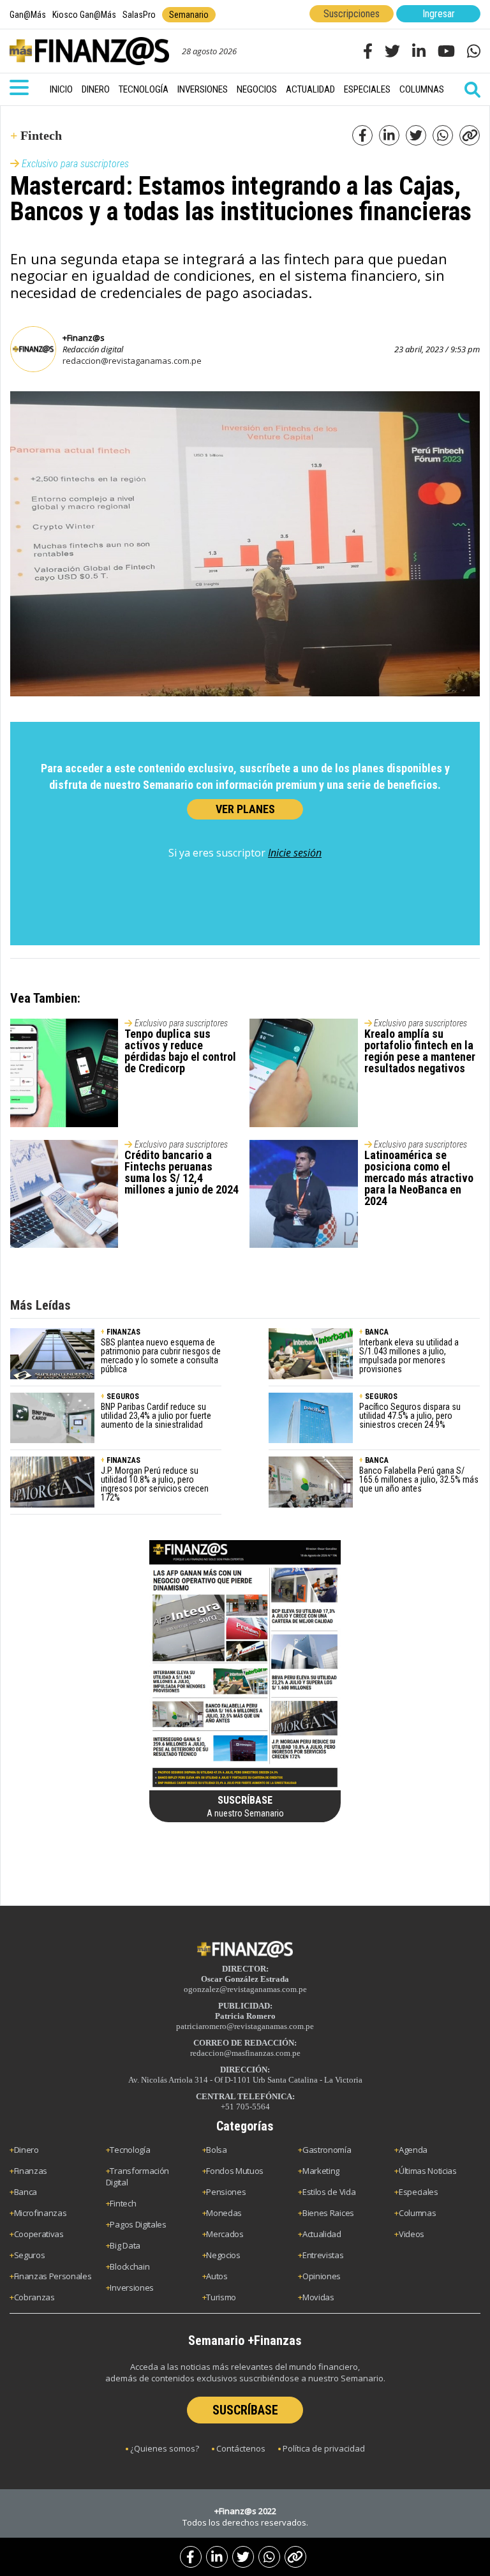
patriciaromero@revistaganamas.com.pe (245, 2026)
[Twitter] (243, 2557)
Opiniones (322, 2276)
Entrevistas (323, 2255)
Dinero (96, 89)
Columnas (422, 89)
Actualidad (310, 89)
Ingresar (439, 14)
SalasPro (139, 15)
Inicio (61, 89)
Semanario (189, 15)
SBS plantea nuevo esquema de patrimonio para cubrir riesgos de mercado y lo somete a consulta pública (161, 1356)
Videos (412, 2234)
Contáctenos (241, 2448)
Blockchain (130, 2266)
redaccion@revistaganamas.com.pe (132, 361)
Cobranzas (34, 2297)
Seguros (30, 2255)
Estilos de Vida (329, 2192)
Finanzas (31, 2171)
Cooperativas (39, 2234)
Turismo (221, 2297)
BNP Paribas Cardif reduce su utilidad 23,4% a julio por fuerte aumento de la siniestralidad (156, 1416)
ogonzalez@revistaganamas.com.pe (245, 1989)
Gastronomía (327, 2150)
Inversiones (203, 89)
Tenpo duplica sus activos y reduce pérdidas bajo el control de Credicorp (180, 1051)
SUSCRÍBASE (245, 2410)
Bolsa (216, 2150)
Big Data (125, 2245)
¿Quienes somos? (165, 2448)
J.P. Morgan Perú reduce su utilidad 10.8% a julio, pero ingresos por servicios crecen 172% (155, 1484)
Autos (217, 2276)
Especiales (367, 89)
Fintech (123, 2203)
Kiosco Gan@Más (84, 15)
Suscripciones (352, 14)
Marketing (321, 2171)
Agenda (413, 2150)
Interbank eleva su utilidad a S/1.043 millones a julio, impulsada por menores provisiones (409, 1356)
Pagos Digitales (138, 2224)
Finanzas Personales (53, 2276)
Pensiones (226, 2192)
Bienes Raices (328, 2213)
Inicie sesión (295, 853)
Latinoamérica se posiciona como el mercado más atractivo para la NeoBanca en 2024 (419, 1178)
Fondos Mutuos (235, 2171)
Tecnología (144, 89)
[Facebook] (191, 2557)
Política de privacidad (324, 2448)
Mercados (225, 2234)
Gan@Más (28, 15)
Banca (26, 2192)
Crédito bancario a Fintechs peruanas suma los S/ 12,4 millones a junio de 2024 (182, 1172)
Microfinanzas (41, 2213)
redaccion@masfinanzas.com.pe (245, 2053)
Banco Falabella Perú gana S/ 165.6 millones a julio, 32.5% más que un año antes (419, 1479)
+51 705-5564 (245, 2107)
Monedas (224, 2213)
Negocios (257, 89)
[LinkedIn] (217, 2557)
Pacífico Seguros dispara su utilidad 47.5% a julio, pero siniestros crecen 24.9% (410, 1416)
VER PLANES (245, 809)
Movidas (318, 2297)
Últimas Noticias (428, 2171)
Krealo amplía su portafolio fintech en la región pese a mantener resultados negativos (420, 1051)
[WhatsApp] (269, 2557)
